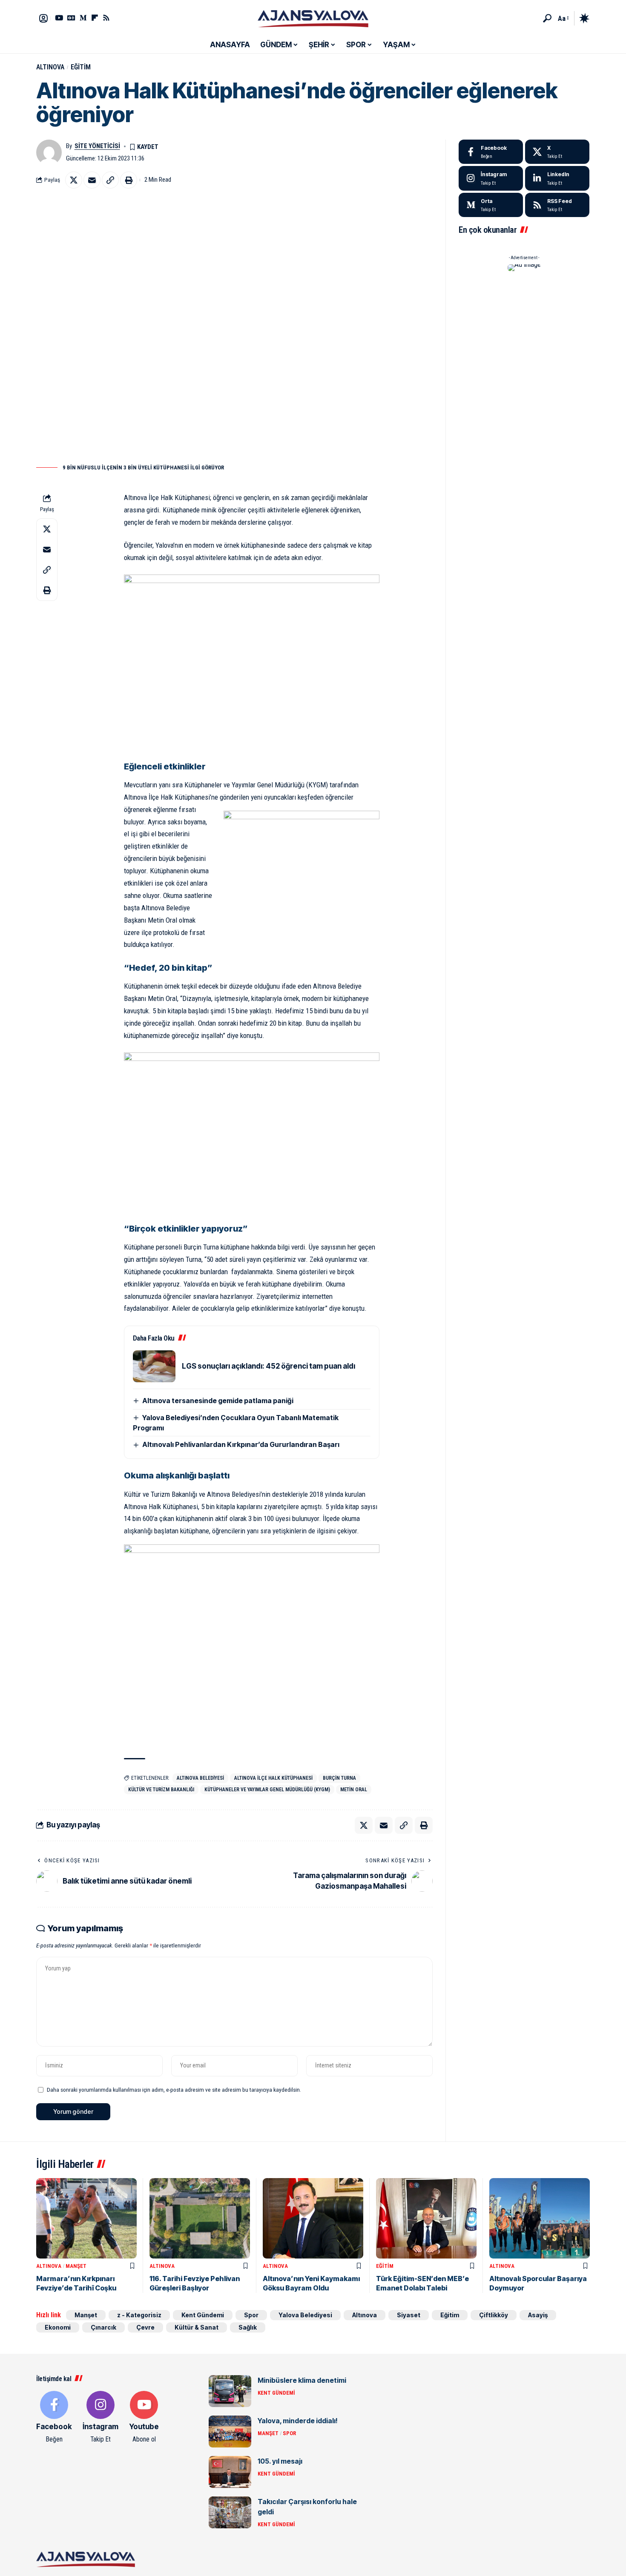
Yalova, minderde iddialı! (298, 2421)
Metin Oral (354, 1790)
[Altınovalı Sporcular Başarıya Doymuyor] (540, 2218)
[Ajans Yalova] (313, 18)
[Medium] (491, 205)
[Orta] (83, 18)
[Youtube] (144, 2418)
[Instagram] (491, 178)
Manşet (76, 2266)
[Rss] (106, 18)
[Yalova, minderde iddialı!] (230, 2432)
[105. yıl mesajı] (230, 2472)
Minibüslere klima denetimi (302, 2380)
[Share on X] (74, 180)
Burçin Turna (339, 1778)
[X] (557, 152)
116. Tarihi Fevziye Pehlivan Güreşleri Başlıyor (195, 2283)
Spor (251, 2315)
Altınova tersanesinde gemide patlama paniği (218, 1401)
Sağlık (248, 2327)
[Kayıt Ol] (43, 18)
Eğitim (81, 67)
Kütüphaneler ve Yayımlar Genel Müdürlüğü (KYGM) (267, 1790)
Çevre (145, 2327)
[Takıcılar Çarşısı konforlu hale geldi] (230, 2512)
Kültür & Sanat (197, 2327)
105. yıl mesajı (280, 2461)
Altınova (50, 67)
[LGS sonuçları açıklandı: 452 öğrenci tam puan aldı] (154, 1366)
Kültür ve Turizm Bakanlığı (161, 1790)
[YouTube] (59, 18)
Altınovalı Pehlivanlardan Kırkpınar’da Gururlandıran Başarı (241, 1444)
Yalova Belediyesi (305, 2315)
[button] (547, 18)
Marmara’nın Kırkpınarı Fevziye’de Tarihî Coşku (76, 2283)
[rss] (557, 205)
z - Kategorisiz (139, 2315)
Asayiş (538, 2315)
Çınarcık (103, 2327)
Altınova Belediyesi (200, 1778)
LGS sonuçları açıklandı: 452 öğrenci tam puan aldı (268, 1366)
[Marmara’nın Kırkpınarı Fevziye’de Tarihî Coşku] (86, 2218)
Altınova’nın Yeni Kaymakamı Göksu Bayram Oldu (311, 2283)
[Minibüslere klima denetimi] (230, 2391)
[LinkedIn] (557, 178)
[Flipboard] (95, 18)
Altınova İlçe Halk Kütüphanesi (273, 1778)
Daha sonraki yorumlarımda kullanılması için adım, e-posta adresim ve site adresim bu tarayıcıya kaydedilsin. (174, 2090)
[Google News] (71, 18)
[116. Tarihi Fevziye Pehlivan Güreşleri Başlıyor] (200, 2218)
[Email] (92, 180)
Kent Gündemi (203, 2315)
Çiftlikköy (494, 2315)
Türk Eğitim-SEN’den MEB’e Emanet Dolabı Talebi (422, 2283)
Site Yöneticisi (97, 146)
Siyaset (409, 2315)
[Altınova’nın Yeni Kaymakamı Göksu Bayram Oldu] (313, 2218)
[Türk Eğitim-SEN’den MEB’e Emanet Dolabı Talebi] (426, 2218)
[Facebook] (491, 152)
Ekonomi (58, 2327)
